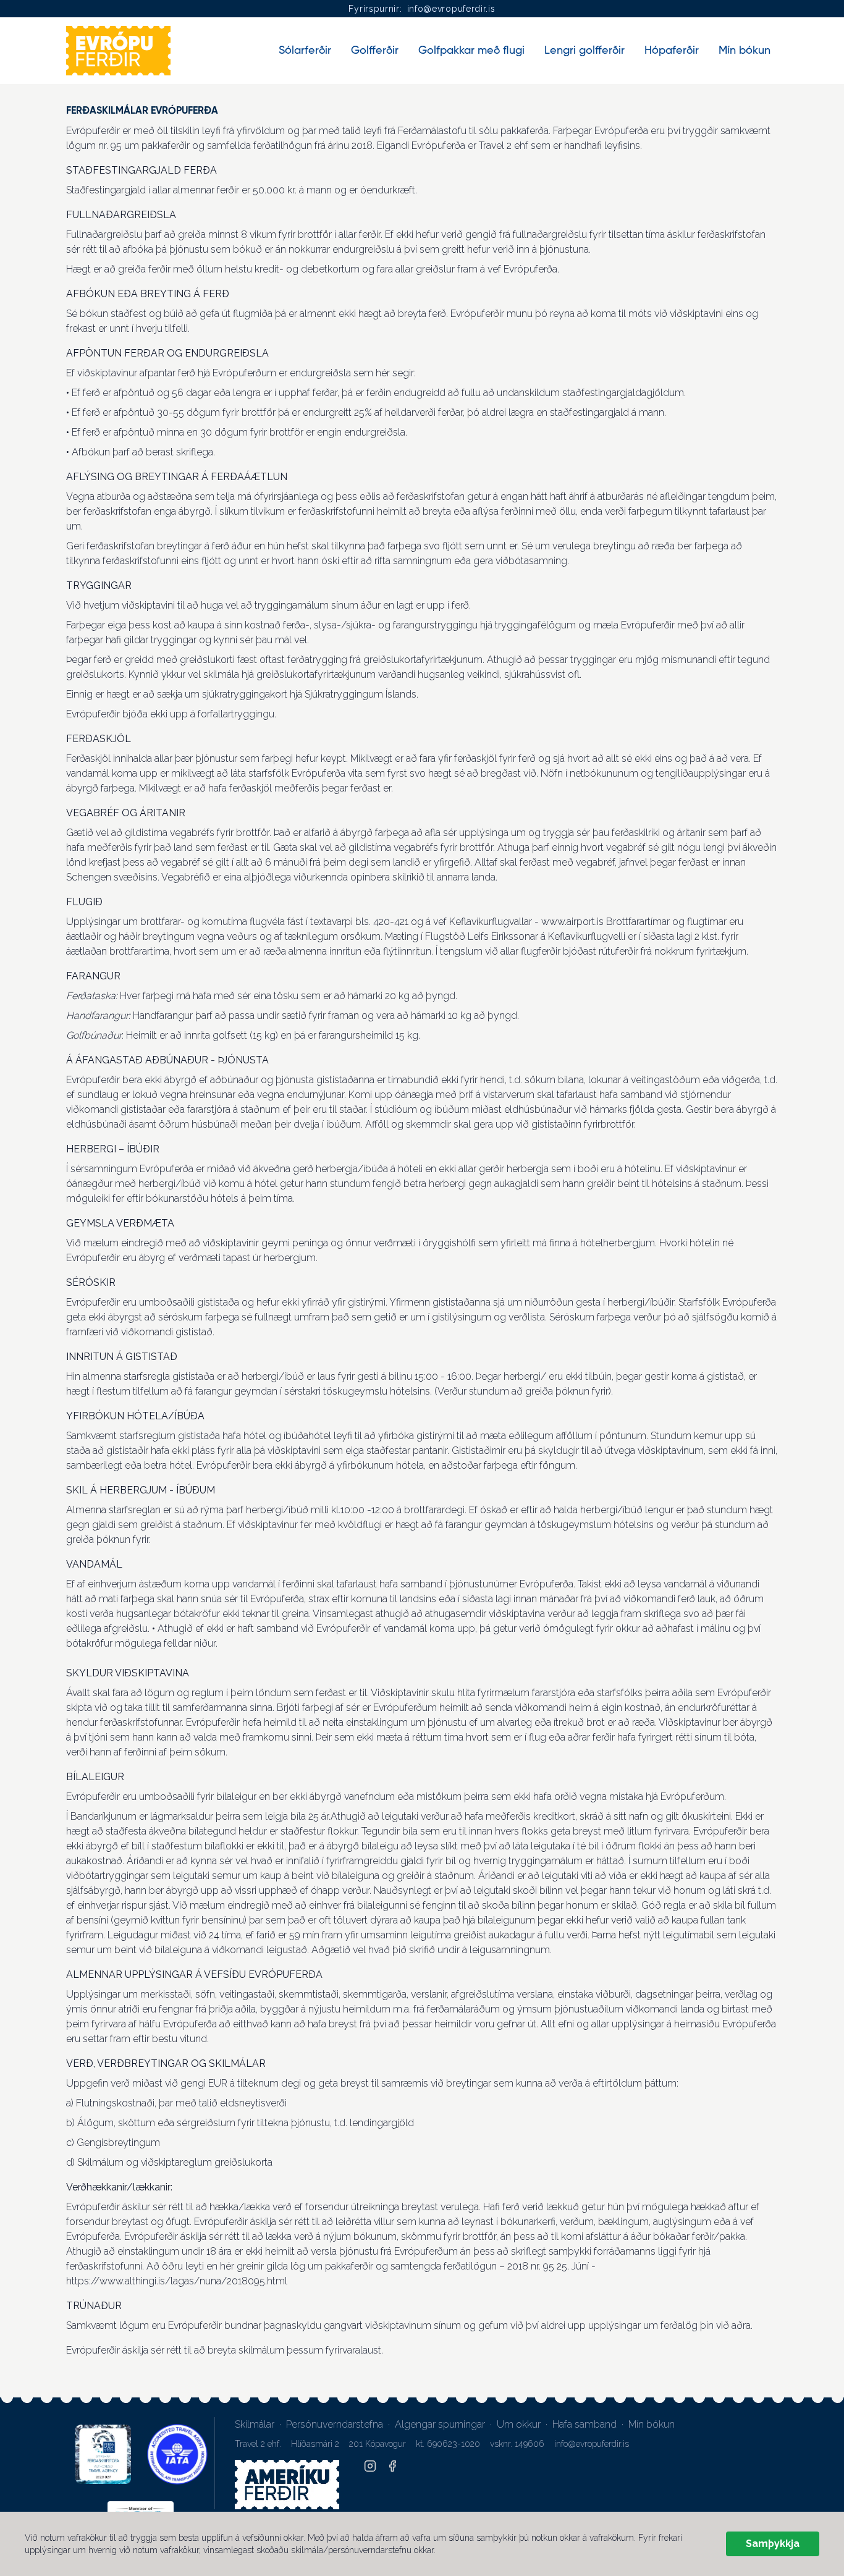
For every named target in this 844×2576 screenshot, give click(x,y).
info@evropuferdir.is (451, 9)
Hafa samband (584, 2424)
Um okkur (519, 2424)
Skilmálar (255, 2424)
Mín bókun (652, 2424)
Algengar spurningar (440, 2424)
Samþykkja (773, 2544)
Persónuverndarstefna (335, 2424)
